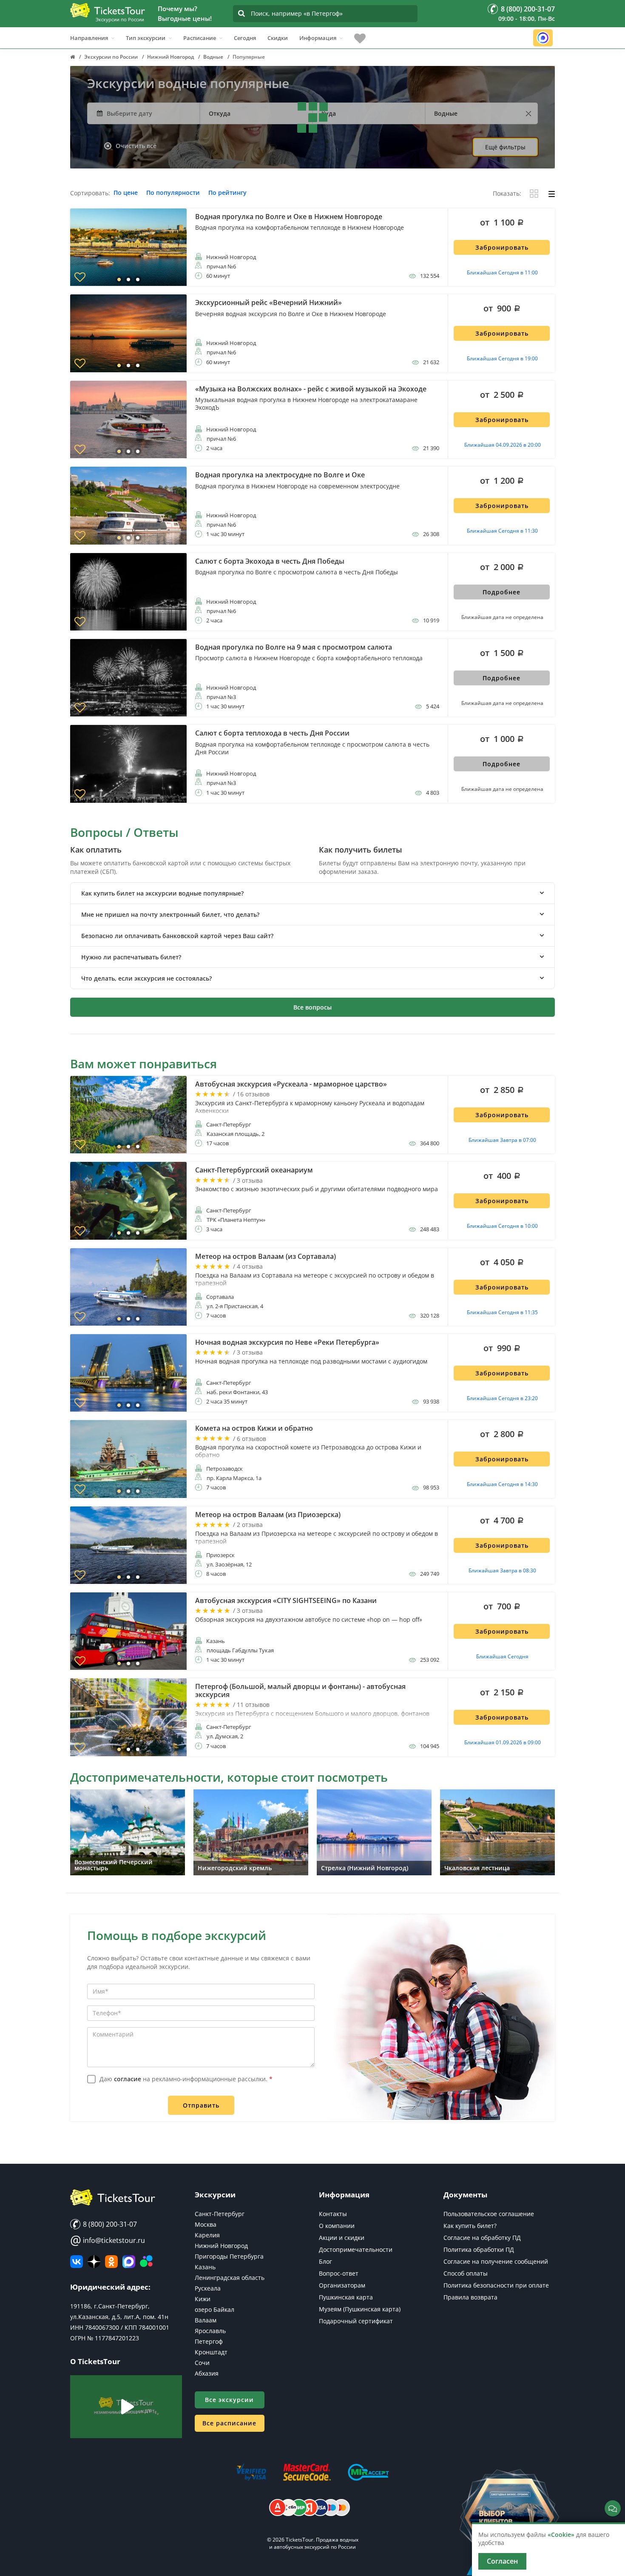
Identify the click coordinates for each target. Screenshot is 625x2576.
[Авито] (146, 2262)
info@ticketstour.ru (108, 2240)
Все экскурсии (229, 2400)
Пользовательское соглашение (489, 2214)
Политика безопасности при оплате (496, 2285)
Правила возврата (470, 2297)
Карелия (207, 2235)
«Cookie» (561, 2535)
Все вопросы (312, 1007)
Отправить (201, 2105)
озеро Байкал (214, 2309)
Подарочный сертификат (356, 2321)
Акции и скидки (342, 2238)
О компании (337, 2226)
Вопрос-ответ (339, 2273)
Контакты (333, 2214)
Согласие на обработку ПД (482, 2238)
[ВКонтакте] (77, 2262)
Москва (206, 2224)
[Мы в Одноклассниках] (111, 2262)
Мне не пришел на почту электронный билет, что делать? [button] (170, 914)
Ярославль (210, 2331)
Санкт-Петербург (220, 2214)
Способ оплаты (466, 2273)
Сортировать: (90, 193)
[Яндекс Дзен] (94, 2262)
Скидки (278, 38)
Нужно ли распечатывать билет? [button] (131, 957)
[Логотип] (108, 10)
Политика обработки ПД (479, 2249)
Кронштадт (211, 2352)
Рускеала (208, 2288)
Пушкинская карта (346, 2297)
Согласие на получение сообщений (496, 2261)
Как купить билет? (470, 2226)
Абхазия (207, 2373)
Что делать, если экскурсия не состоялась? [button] (146, 978)
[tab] (312, 893)
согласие (128, 2079)
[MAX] (129, 2262)
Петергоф (209, 2341)
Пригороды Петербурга (229, 2256)
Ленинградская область (230, 2278)
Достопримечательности (356, 2249)
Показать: (507, 194)
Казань (205, 2267)
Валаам (206, 2320)
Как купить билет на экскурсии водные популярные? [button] (162, 893)
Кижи (203, 2299)
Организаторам (342, 2285)
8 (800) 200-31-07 (109, 2224)
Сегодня (245, 38)
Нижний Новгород (221, 2246)
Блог (325, 2261)
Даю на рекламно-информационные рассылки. (186, 2079)
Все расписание (229, 2423)
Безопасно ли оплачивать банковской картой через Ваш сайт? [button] (177, 936)
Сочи (202, 2363)
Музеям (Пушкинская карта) (360, 2309)
